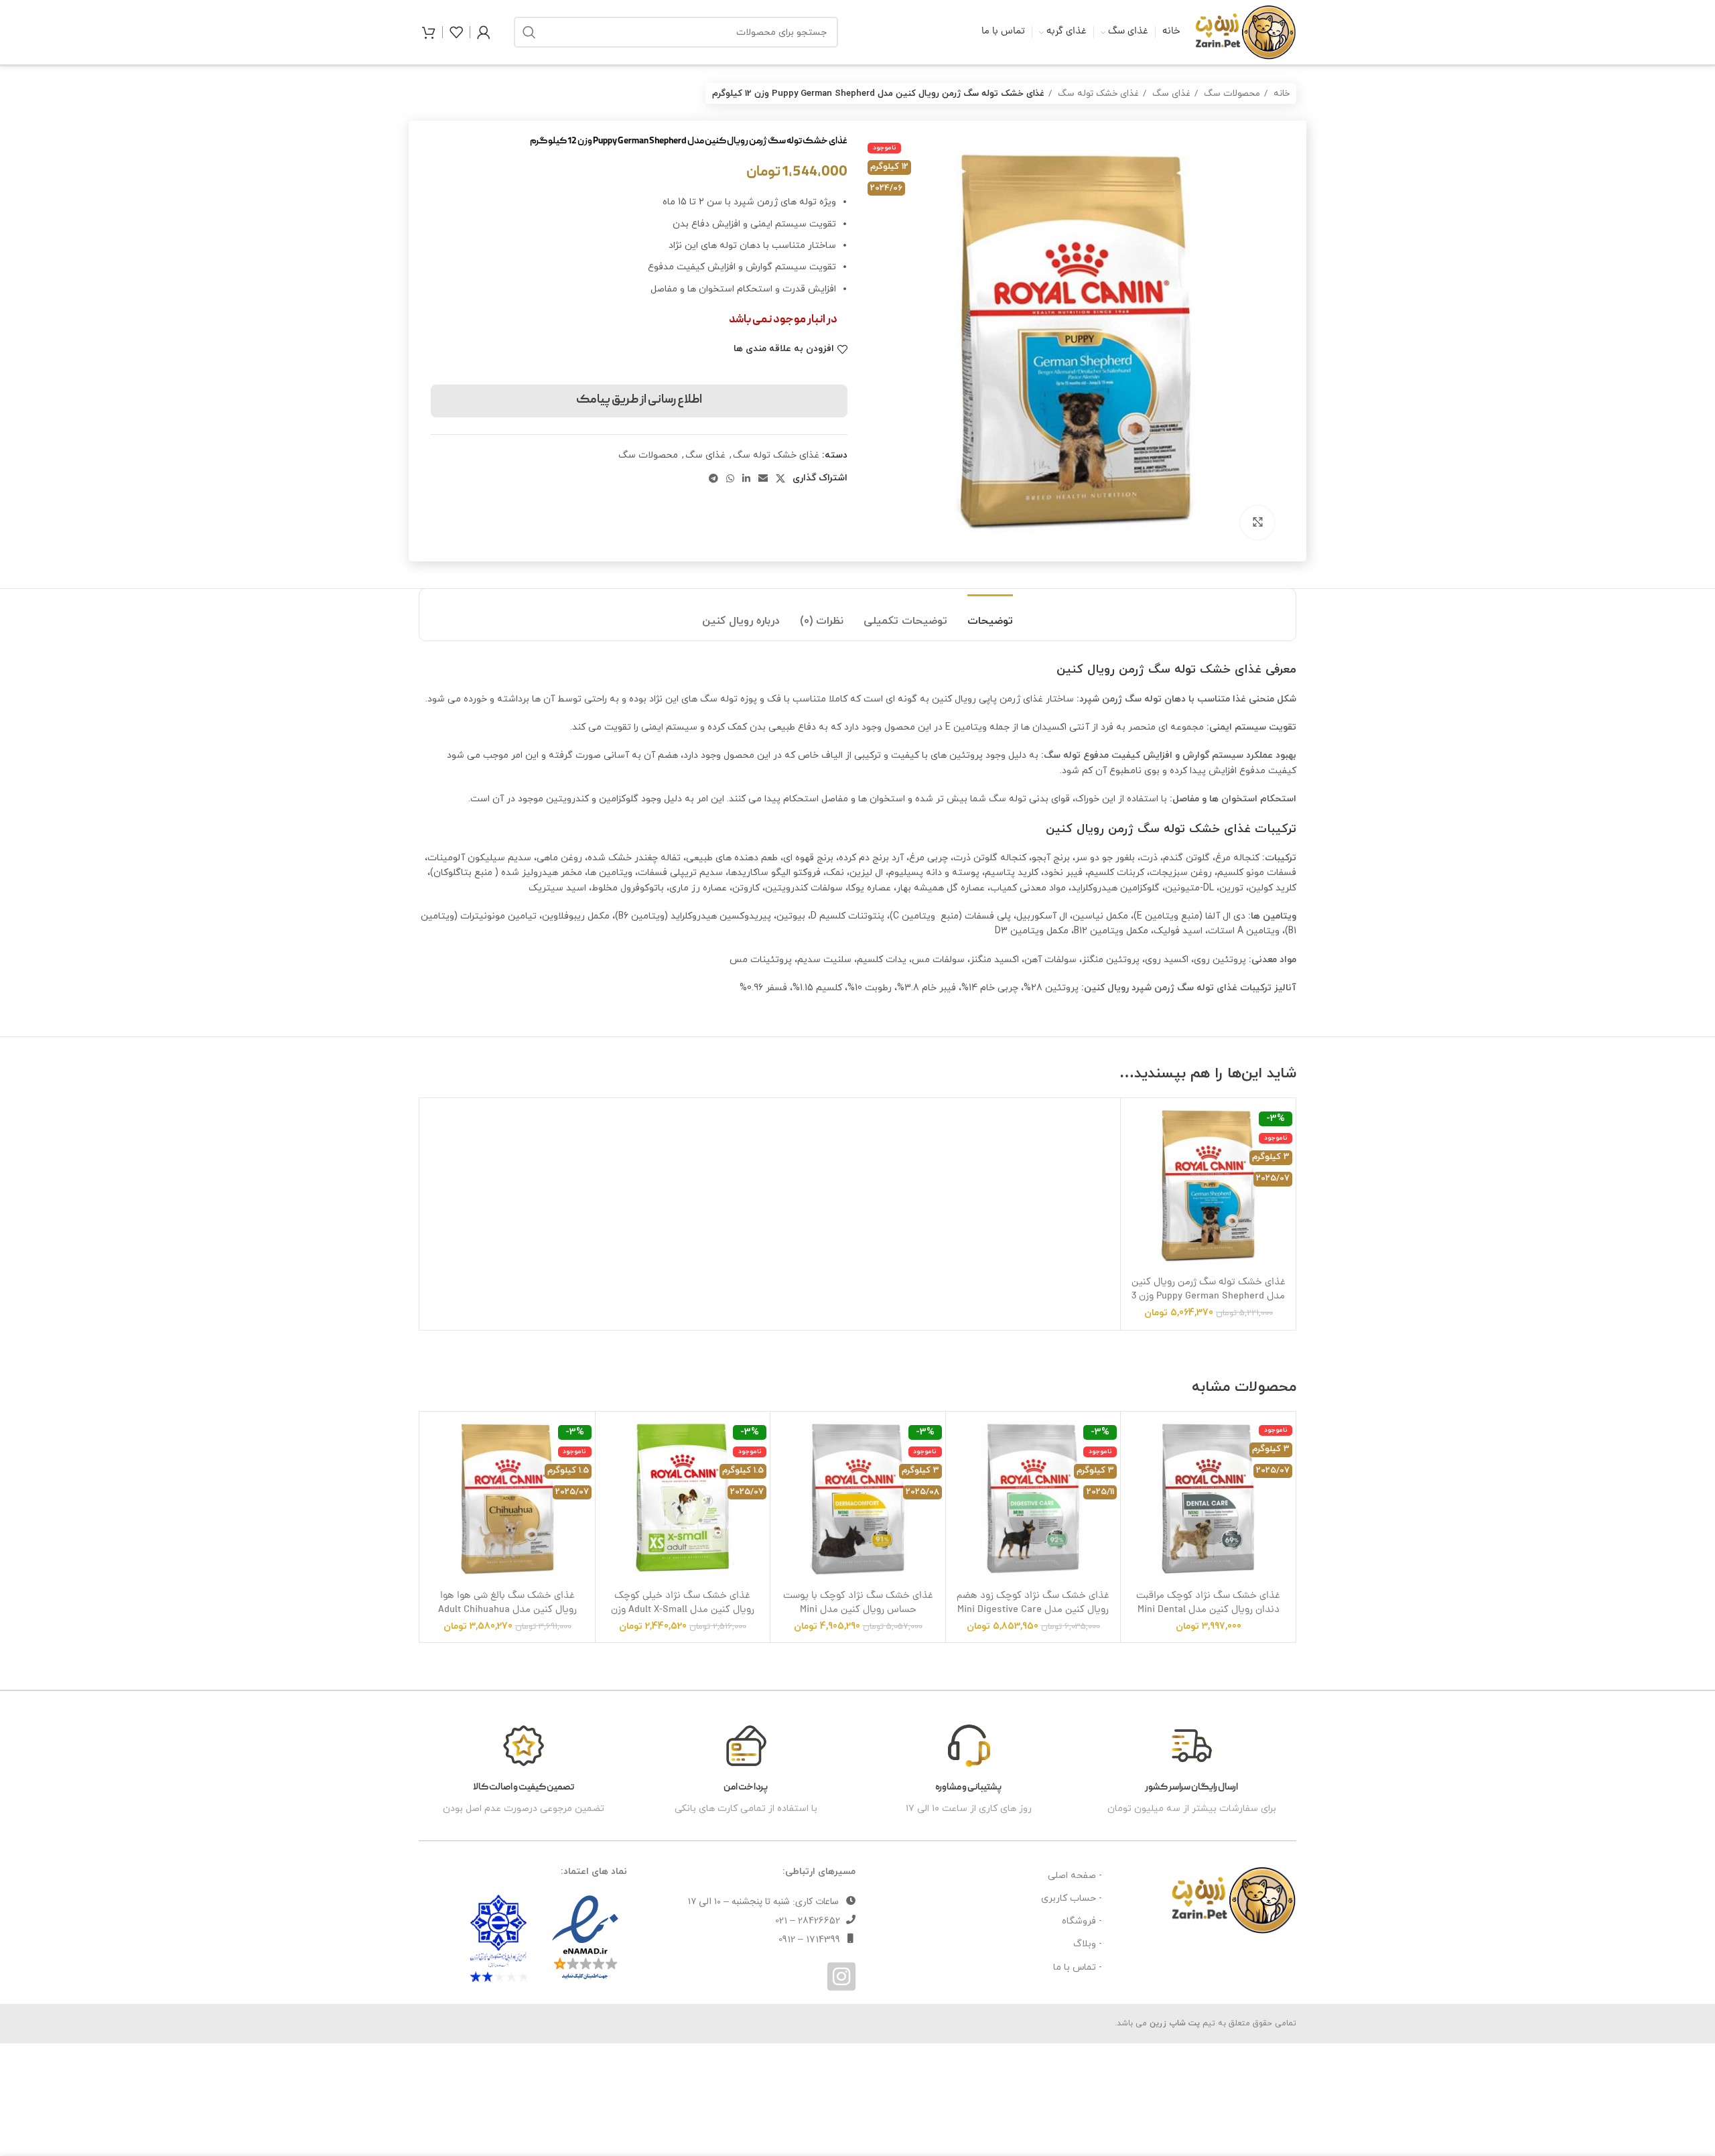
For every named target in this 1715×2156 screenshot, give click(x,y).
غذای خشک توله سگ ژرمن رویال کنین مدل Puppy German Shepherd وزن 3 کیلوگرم (1209, 1296)
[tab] (990, 615)
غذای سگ (1170, 93)
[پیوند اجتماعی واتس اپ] (730, 478)
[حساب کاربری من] (484, 32)
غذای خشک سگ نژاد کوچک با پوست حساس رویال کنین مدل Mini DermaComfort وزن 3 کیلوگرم (858, 1610)
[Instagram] (841, 1976)
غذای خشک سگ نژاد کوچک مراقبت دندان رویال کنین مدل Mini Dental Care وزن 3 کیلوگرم (1208, 1610)
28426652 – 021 (808, 1921)
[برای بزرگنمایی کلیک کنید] (1257, 523)
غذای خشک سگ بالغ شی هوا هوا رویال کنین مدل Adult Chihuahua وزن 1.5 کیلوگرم (507, 1610)
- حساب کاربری (1072, 1898)
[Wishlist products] (456, 32)
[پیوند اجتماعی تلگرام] (713, 478)
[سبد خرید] (429, 32)
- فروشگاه (1082, 1921)
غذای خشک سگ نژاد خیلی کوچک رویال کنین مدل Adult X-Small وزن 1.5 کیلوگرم (683, 1610)
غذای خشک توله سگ (1097, 93)
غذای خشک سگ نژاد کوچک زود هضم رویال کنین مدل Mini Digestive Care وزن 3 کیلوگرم (1033, 1610)
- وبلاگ (1088, 1944)
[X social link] (780, 478)
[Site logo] (1245, 31)
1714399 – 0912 (809, 1940)
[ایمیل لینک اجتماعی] (763, 478)
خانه (1280, 93)
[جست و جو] (529, 32)
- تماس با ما (1078, 1967)
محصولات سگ (1231, 93)
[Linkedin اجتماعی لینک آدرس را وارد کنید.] (746, 478)
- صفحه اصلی (1075, 1876)
